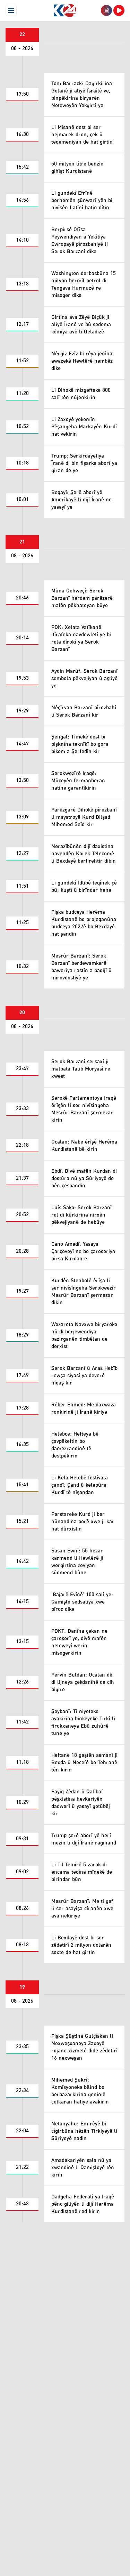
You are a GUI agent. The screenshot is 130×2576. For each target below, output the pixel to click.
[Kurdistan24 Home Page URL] (65, 10)
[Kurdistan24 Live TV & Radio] (119, 10)
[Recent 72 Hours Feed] (106, 10)
